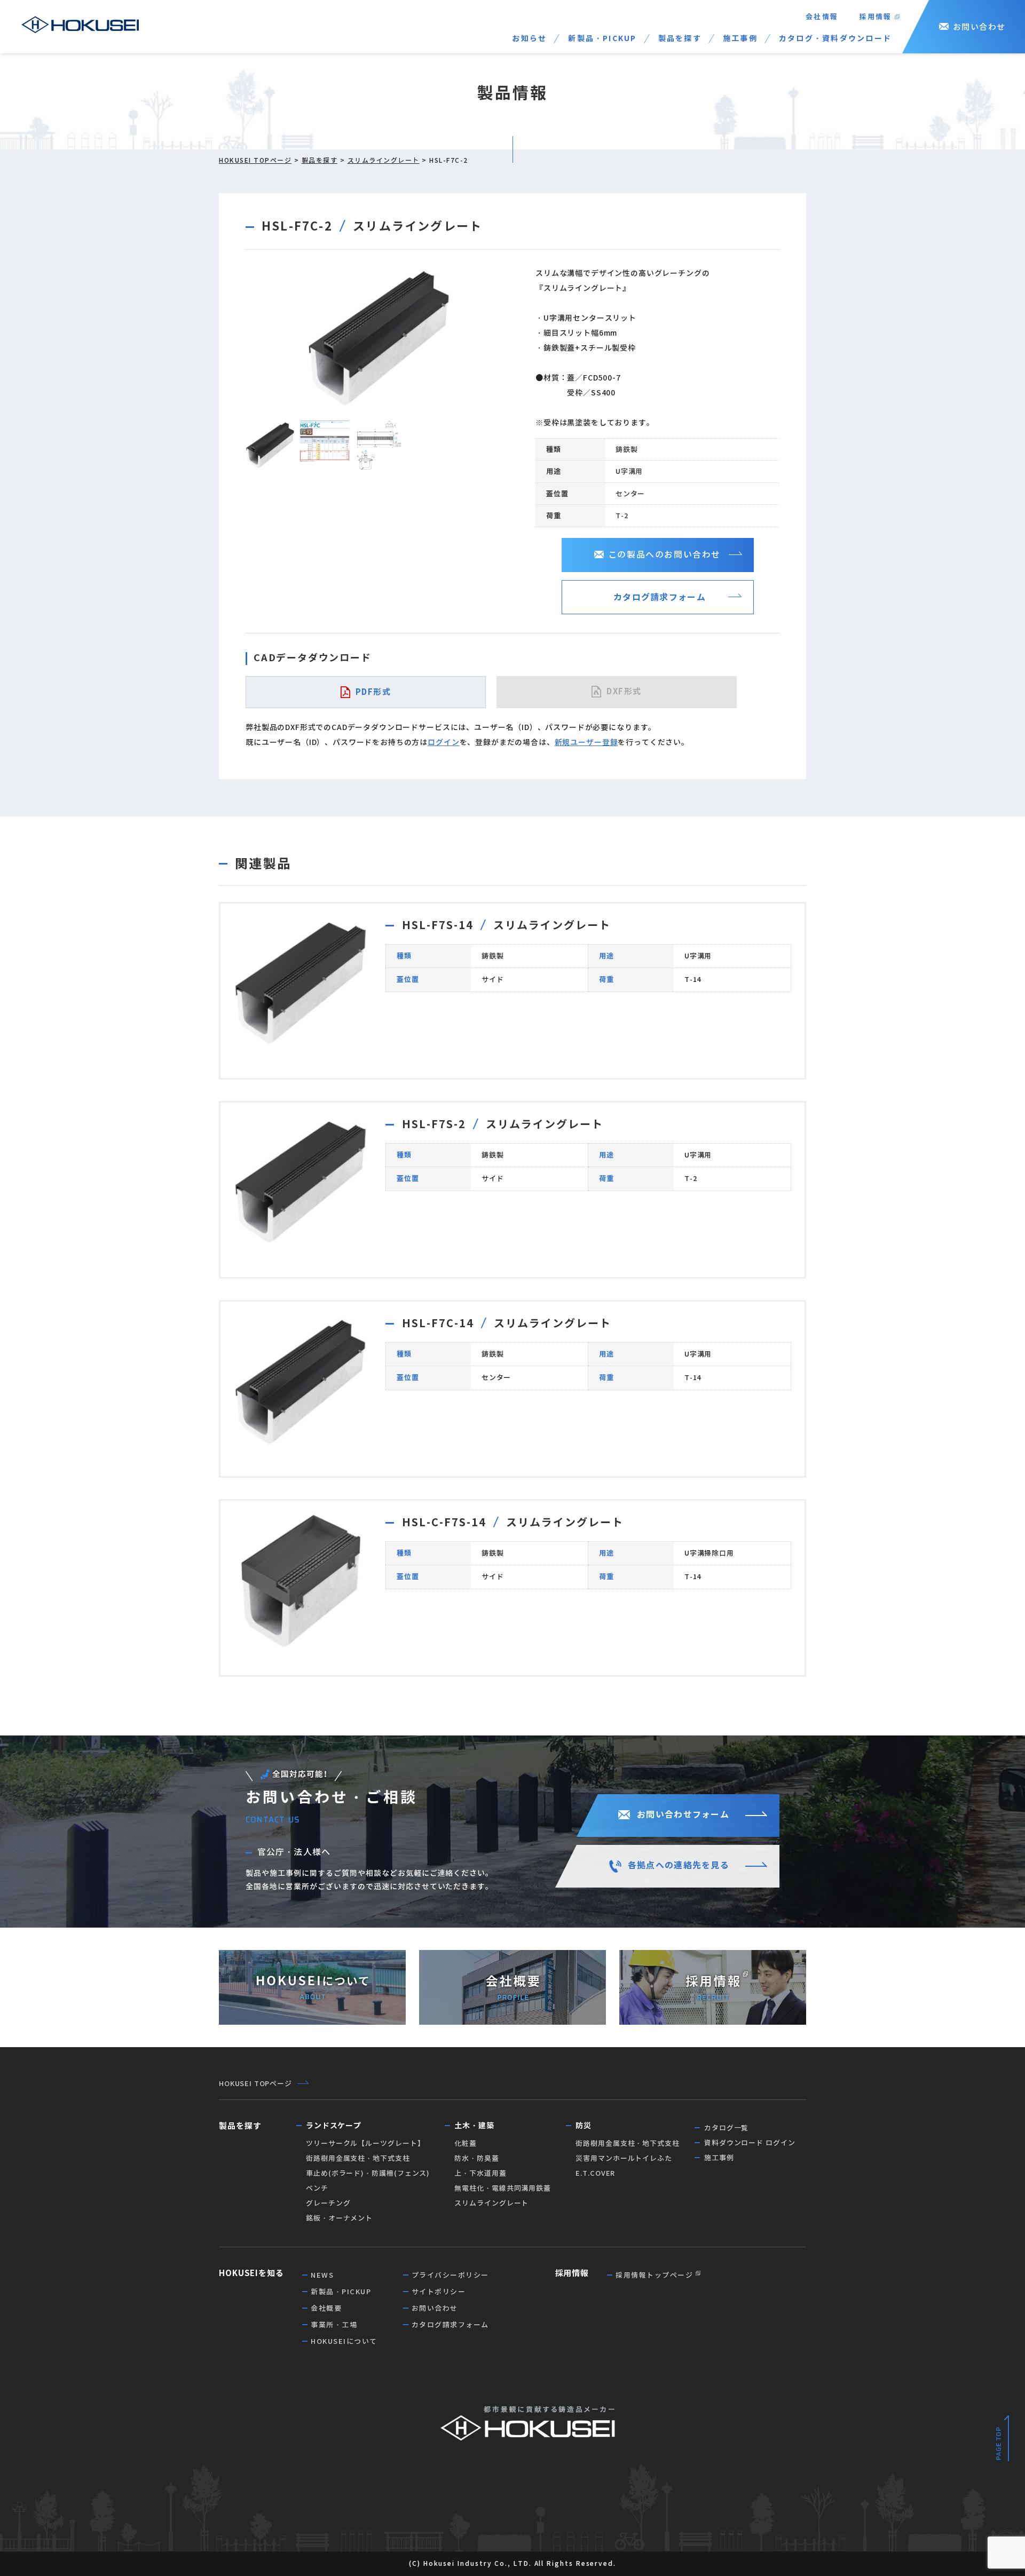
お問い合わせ (979, 27)
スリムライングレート (384, 160)
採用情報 (876, 17)
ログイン (443, 742)
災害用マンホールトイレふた (624, 2158)
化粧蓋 (466, 2143)
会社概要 (326, 2308)
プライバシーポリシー (450, 2275)
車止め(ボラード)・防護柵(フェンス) (368, 2173)
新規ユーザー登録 (586, 742)
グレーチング (328, 2203)
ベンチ (317, 2188)
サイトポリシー (439, 2292)
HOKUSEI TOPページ (255, 160)
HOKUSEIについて (344, 2341)
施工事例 (740, 38)
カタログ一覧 (726, 2128)
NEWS (322, 2275)
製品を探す (680, 38)
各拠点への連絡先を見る (679, 1865)
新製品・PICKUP (602, 38)
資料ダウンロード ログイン (750, 2143)
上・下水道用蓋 (480, 2173)
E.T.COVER (595, 2173)
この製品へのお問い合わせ (664, 555)
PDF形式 (373, 692)
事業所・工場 (334, 2325)
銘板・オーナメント (339, 2218)
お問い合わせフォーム (683, 1815)
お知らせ (529, 38)
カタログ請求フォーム (660, 597)
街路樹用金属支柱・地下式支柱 (358, 2158)
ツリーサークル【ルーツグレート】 (365, 2143)
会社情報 (822, 17)
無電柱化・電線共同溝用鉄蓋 (503, 2188)
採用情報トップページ (654, 2275)
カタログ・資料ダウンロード (835, 38)
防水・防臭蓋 (476, 2158)
